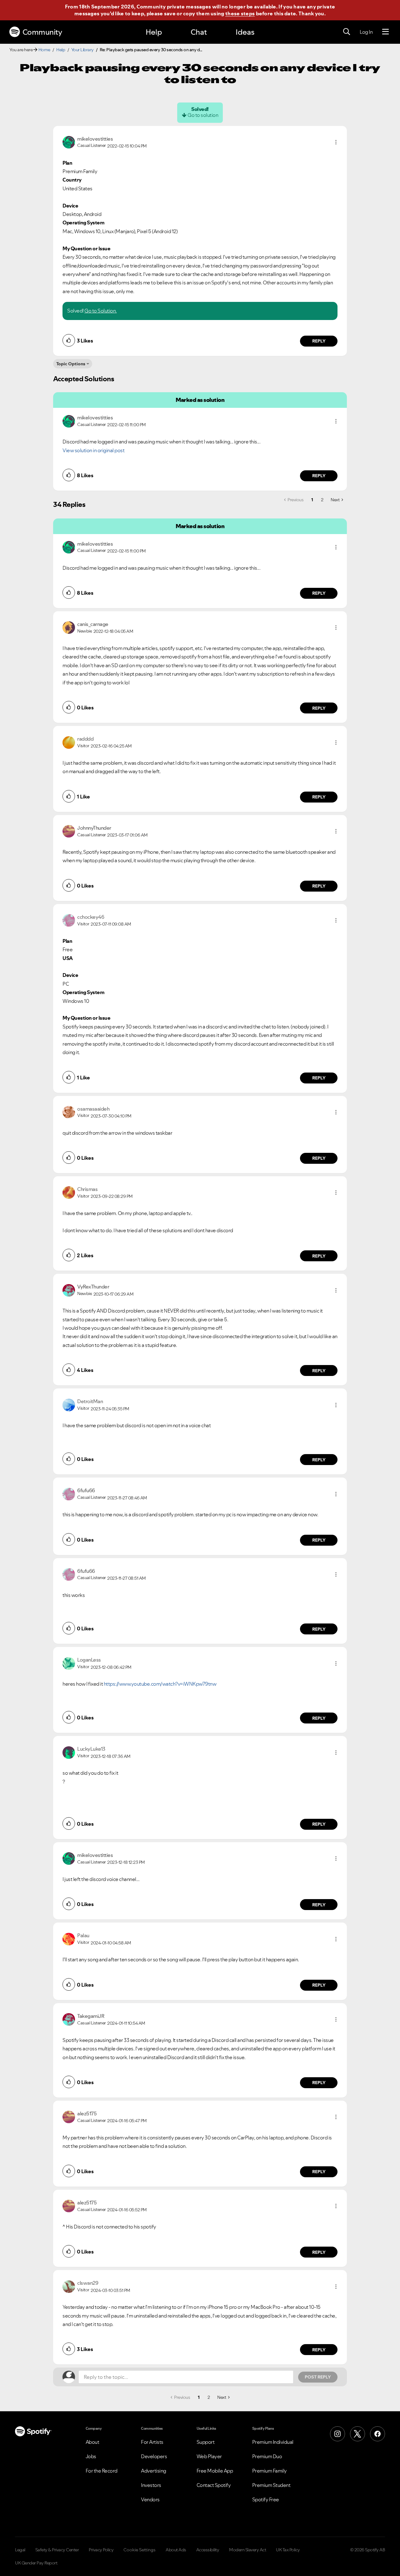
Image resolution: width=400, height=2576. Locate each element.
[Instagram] (337, 2434)
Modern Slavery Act (247, 2550)
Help (154, 32)
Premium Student (271, 2485)
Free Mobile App (215, 2471)
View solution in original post (93, 450)
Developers (154, 2456)
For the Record (102, 2471)
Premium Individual (273, 2442)
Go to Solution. (101, 311)
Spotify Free (266, 2499)
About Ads (176, 2550)
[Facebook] (377, 2434)
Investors (151, 2485)
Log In (366, 32)
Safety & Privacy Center (57, 2550)
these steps (240, 13)
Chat (199, 32)
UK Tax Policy (288, 2550)
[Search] (347, 32)
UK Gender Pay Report (36, 2563)
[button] (336, 142)
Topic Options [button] (71, 364)
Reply (319, 341)
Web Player (209, 2456)
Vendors (150, 2499)
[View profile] (69, 142)
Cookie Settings (140, 2550)
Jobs (91, 2456)
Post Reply (318, 2377)
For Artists (152, 2442)
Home (44, 50)
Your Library (82, 50)
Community (42, 32)
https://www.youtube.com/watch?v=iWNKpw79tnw (160, 1684)
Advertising (154, 2471)
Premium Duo (267, 2456)
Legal (20, 2550)
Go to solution (203, 115)
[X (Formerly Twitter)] (357, 2434)
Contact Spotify (214, 2485)
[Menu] (385, 32)
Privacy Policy (101, 2550)
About (92, 2442)
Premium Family (270, 2471)
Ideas (245, 32)
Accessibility (208, 2550)
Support (206, 2442)
